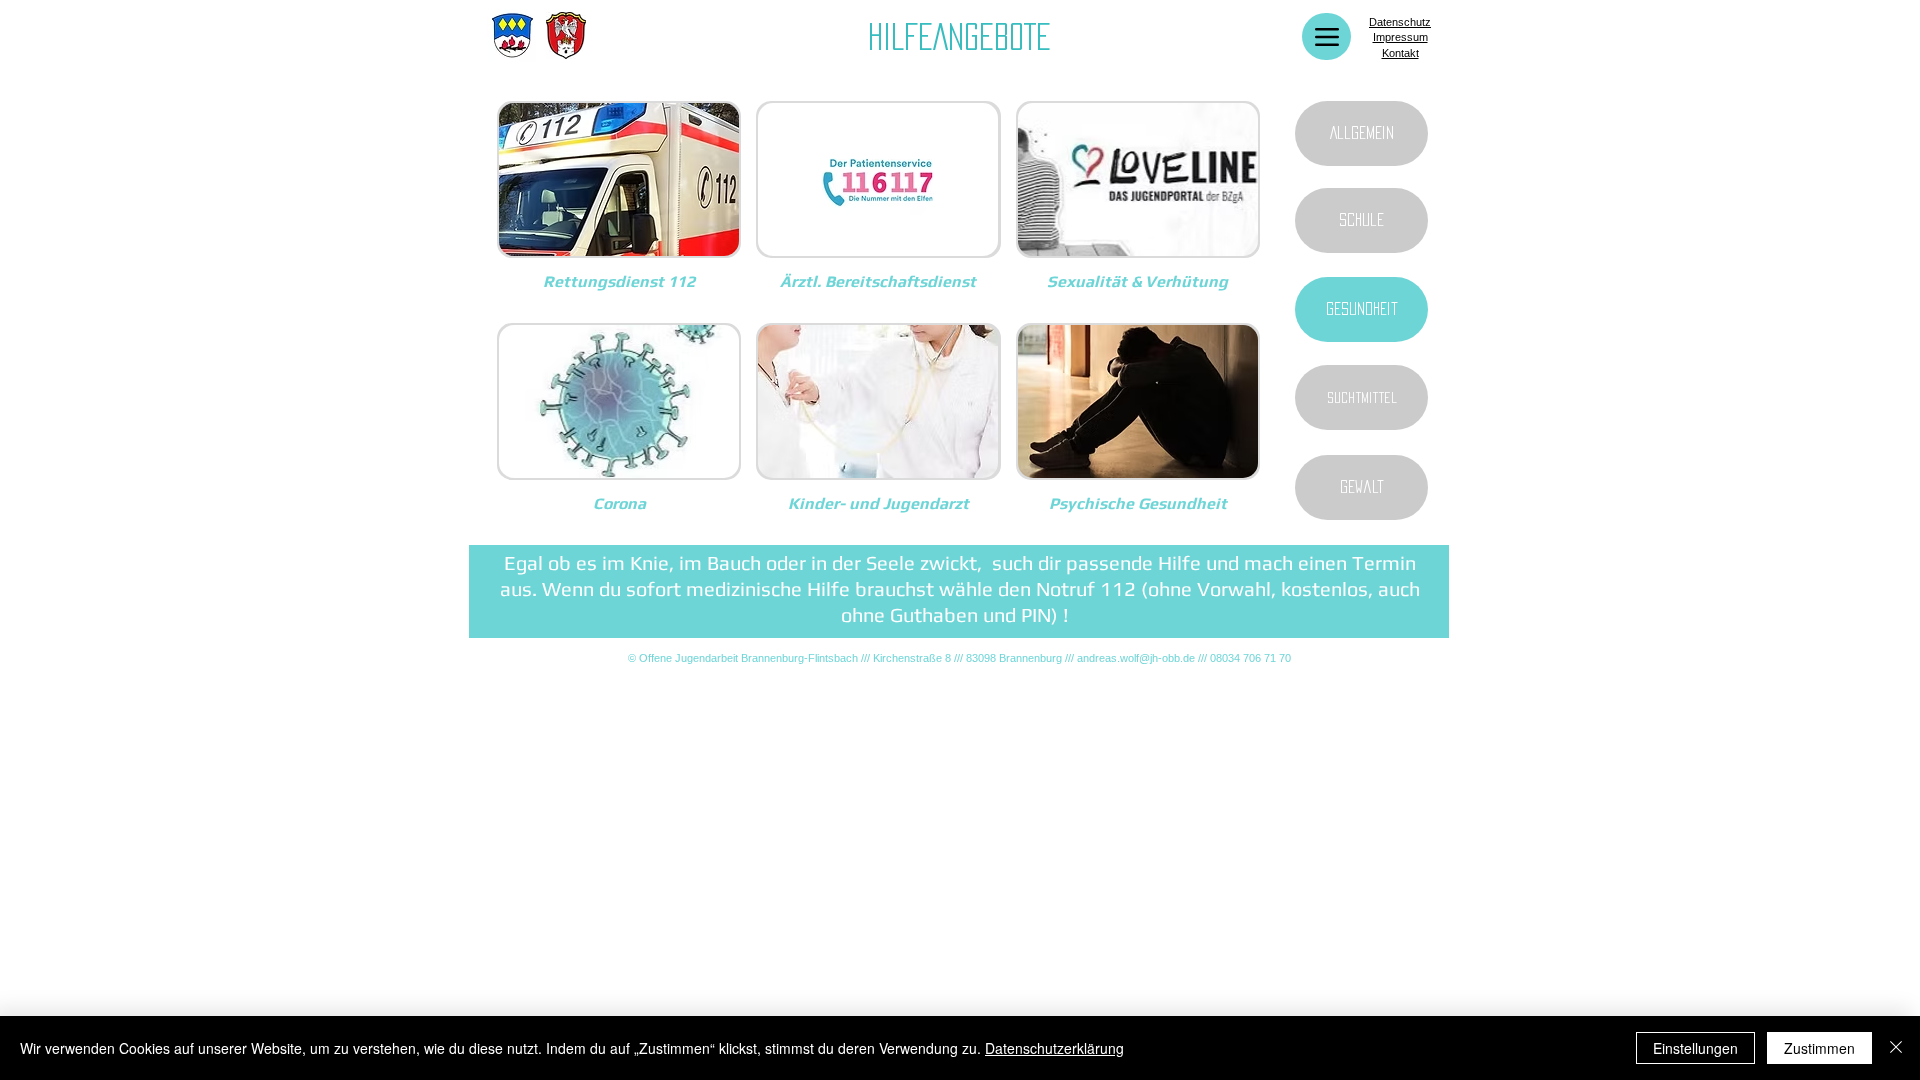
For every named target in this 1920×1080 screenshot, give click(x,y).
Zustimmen (1819, 1048)
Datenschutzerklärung (1054, 1048)
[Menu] (1326, 36)
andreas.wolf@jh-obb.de (1136, 658)
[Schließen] (1896, 1048)
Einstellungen (1695, 1048)
